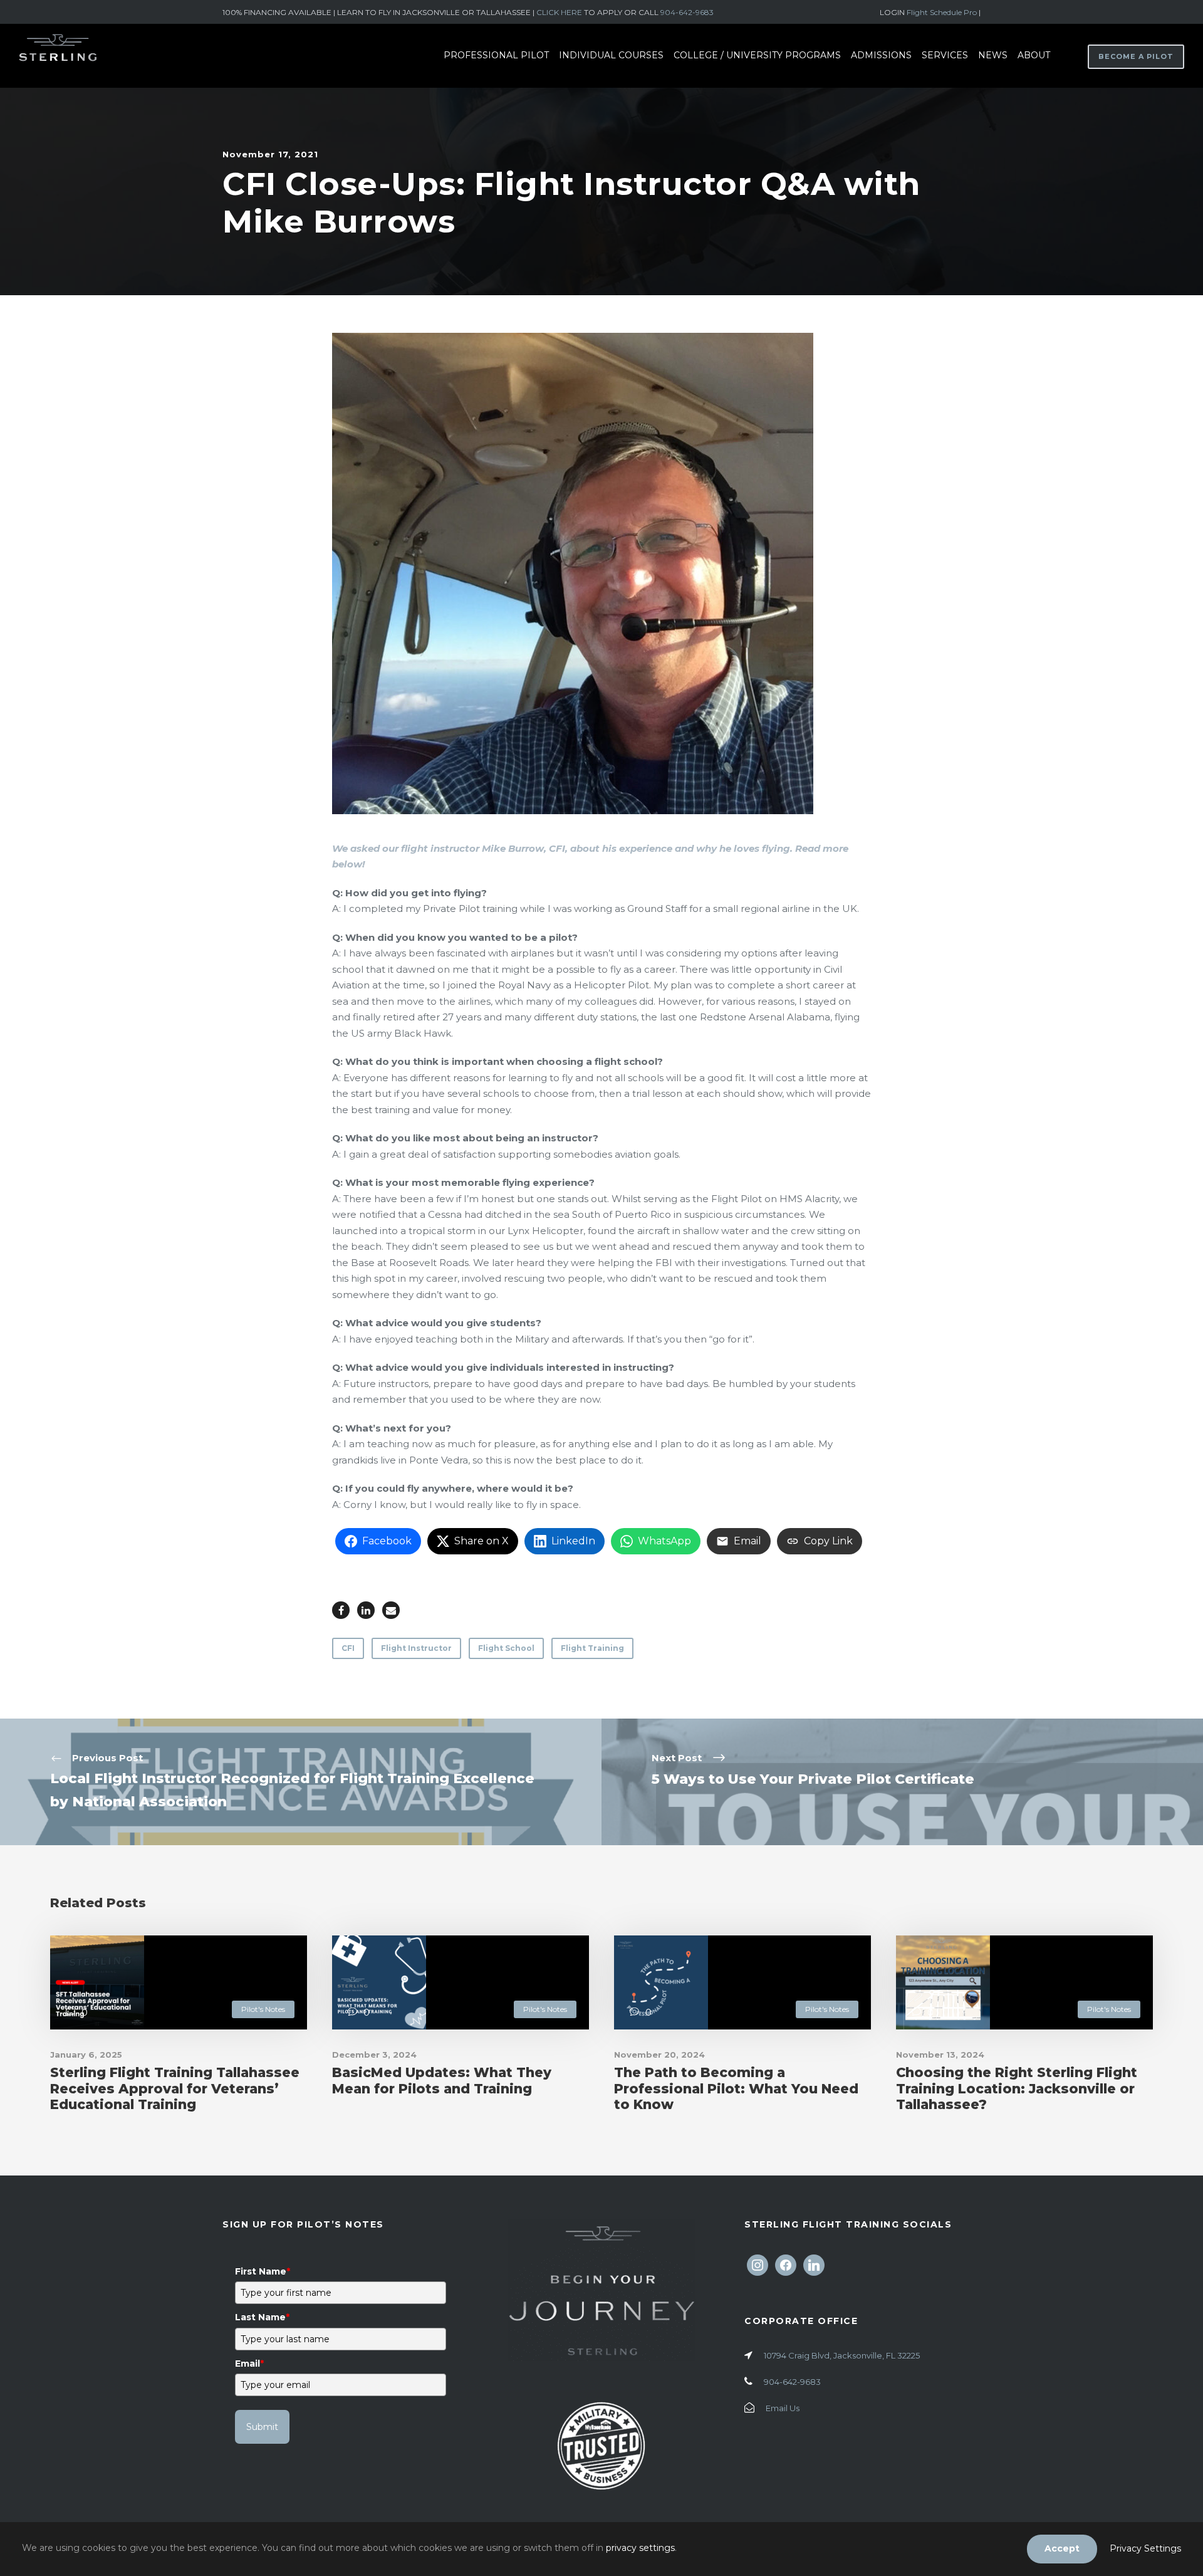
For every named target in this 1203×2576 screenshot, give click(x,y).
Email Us (783, 2408)
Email (249, 2364)
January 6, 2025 (86, 2055)
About (1034, 55)
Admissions (881, 55)
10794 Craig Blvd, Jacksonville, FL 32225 (842, 2355)
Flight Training (592, 1648)
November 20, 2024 (659, 2055)
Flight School (506, 1648)
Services (945, 55)
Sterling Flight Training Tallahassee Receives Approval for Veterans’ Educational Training (175, 2088)
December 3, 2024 (374, 2055)
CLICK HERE (559, 12)
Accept (1062, 2548)
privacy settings (640, 2548)
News (993, 55)
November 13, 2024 (940, 2055)
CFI (348, 1648)
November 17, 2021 (270, 154)
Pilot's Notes (263, 2009)
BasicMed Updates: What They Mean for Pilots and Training (442, 2080)
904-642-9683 (687, 12)
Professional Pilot (496, 55)
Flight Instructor (416, 1648)
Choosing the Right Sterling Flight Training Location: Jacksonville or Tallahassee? (1017, 2088)
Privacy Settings (1145, 2548)
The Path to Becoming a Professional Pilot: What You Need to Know (736, 2088)
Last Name (262, 2317)
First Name (263, 2271)
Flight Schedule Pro (943, 12)
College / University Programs (757, 55)
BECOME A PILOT (1136, 56)
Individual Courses (611, 55)
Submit (262, 2427)
